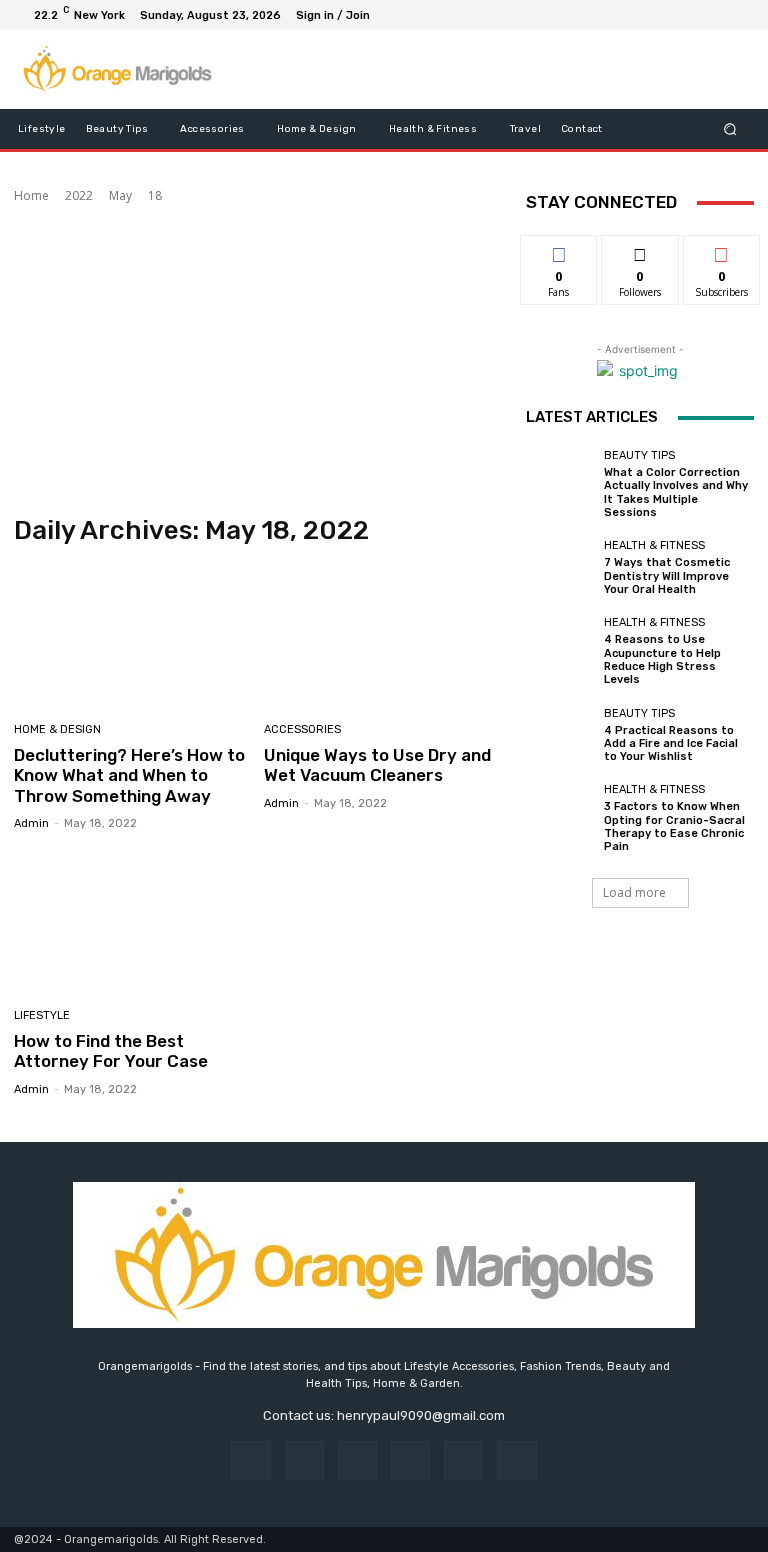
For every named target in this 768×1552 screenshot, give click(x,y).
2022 (79, 195)
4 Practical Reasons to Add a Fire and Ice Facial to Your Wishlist (671, 743)
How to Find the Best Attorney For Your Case (111, 1051)
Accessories (302, 729)
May (120, 195)
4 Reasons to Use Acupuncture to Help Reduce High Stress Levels (662, 659)
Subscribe (722, 250)
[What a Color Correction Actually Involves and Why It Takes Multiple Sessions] (560, 484)
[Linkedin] (357, 1460)
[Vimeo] (714, 15)
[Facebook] (642, 15)
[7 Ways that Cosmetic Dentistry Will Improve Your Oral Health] (560, 568)
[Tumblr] (463, 1460)
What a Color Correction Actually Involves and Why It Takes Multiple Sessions (676, 492)
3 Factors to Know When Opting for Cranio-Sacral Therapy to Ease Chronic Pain (674, 826)
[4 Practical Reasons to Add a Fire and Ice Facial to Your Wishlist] (560, 735)
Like (559, 250)
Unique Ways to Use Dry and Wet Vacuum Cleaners (377, 765)
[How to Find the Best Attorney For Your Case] (131, 922)
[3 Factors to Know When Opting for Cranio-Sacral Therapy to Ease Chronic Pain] (560, 818)
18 (155, 195)
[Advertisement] (256, 360)
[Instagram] (666, 15)
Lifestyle (42, 1015)
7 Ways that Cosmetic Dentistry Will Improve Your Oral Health (667, 575)
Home (31, 195)
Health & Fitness (654, 545)
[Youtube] (738, 15)
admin (31, 823)
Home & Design (57, 729)
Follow (640, 250)
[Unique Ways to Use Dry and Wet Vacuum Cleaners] (381, 636)
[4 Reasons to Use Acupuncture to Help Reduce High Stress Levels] (560, 651)
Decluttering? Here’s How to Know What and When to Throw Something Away (129, 775)
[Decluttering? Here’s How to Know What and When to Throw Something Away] (131, 636)
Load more (634, 892)
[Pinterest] (410, 1460)
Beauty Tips (639, 455)
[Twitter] (690, 15)
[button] (730, 129)
